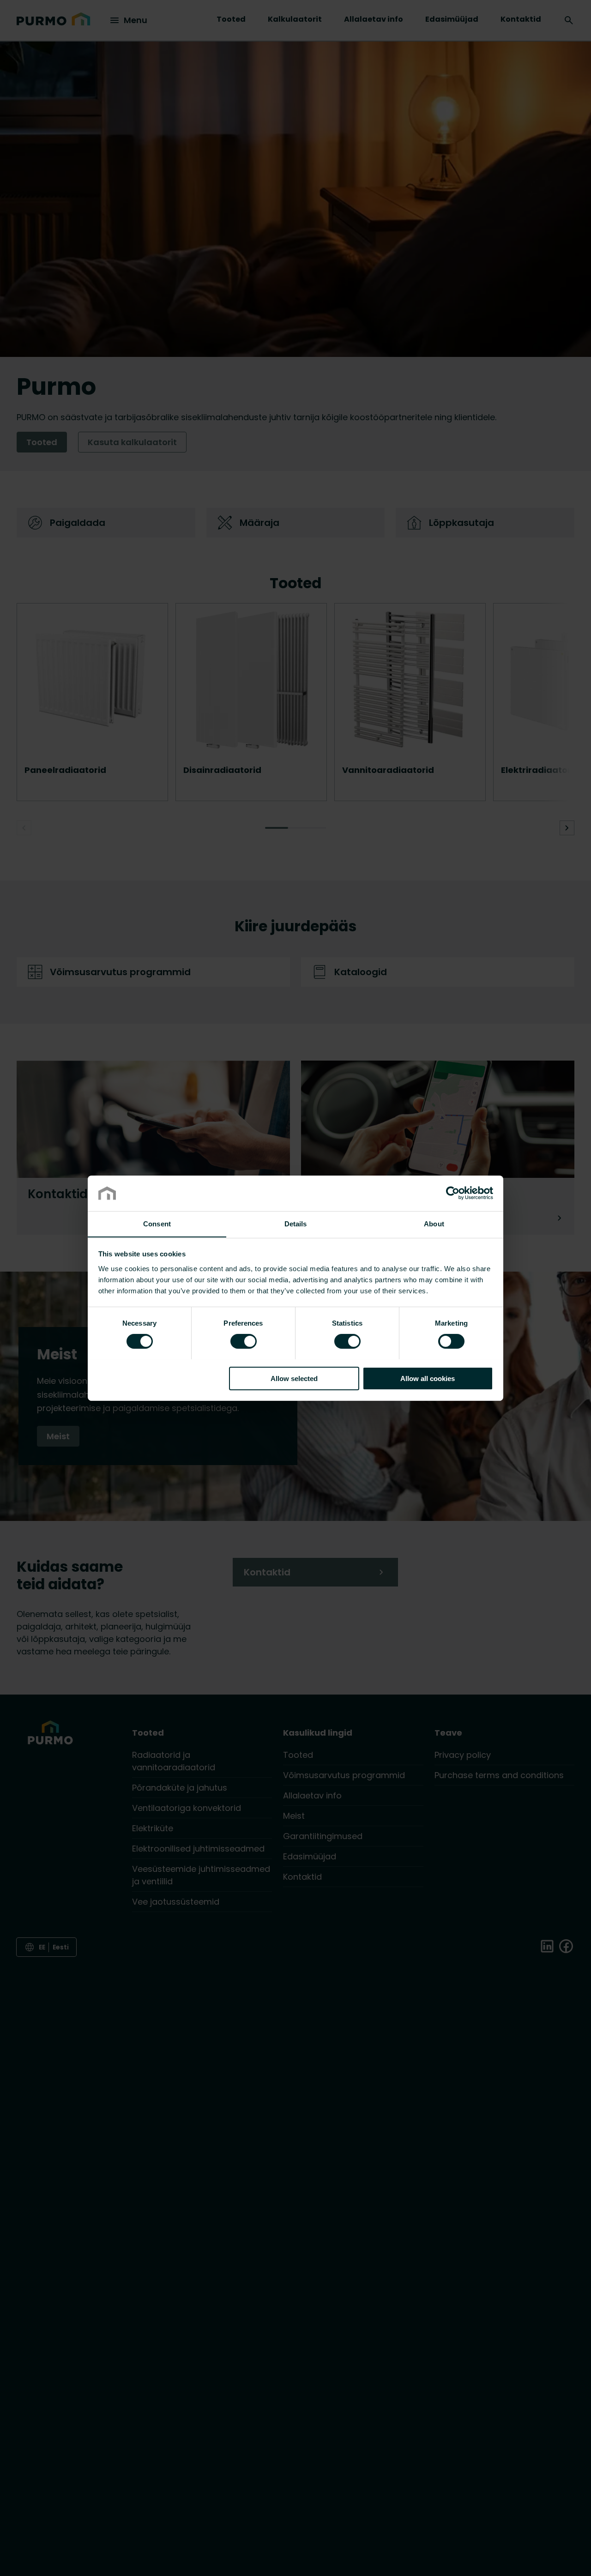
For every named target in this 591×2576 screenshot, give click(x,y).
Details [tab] (296, 1223)
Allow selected (294, 1378)
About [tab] (434, 1223)
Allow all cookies (428, 1378)
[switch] (244, 1340)
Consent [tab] (157, 1223)
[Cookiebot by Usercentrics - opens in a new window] (453, 1193)
